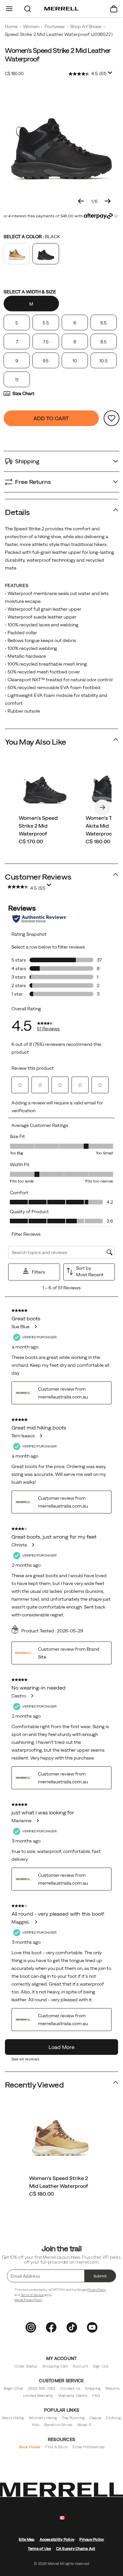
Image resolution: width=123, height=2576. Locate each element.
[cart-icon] (114, 9)
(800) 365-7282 (41, 2388)
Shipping (93, 2388)
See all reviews (25, 2059)
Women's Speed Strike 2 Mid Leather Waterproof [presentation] (58, 55)
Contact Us (70, 2388)
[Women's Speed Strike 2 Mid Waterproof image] (45, 788)
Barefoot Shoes (58, 2425)
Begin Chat (13, 2388)
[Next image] (108, 201)
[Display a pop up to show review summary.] (110, 73)
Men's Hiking (13, 2418)
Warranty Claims (73, 2395)
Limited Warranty (38, 2395)
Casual (95, 2418)
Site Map (27, 2539)
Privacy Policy (97, 2290)
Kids (36, 2425)
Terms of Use (40, 2548)
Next (102, 807)
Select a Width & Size (30, 292)
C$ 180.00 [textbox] (14, 74)
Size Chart (23, 393)
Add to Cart (51, 418)
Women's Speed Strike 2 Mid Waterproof (38, 826)
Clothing (113, 2418)
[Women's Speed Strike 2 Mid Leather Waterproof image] (60, 2135)
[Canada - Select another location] (62, 2518)
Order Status (26, 2366)
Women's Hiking (43, 2418)
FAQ (96, 2395)
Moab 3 (84, 2425)
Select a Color (32, 237)
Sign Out (101, 2366)
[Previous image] (81, 201)
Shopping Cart (55, 2366)
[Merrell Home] (61, 9)
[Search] (28, 9)
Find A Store (56, 2447)
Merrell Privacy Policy (28, 2300)
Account (81, 2366)
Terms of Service (32, 2295)
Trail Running (73, 2418)
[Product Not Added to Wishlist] (112, 418)
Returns (113, 2388)
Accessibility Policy (57, 2539)
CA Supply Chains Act (76, 2548)
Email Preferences (88, 2447)
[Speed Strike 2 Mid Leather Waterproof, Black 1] (61, 142)
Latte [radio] (17, 254)
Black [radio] (46, 254)
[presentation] (62, 2194)
